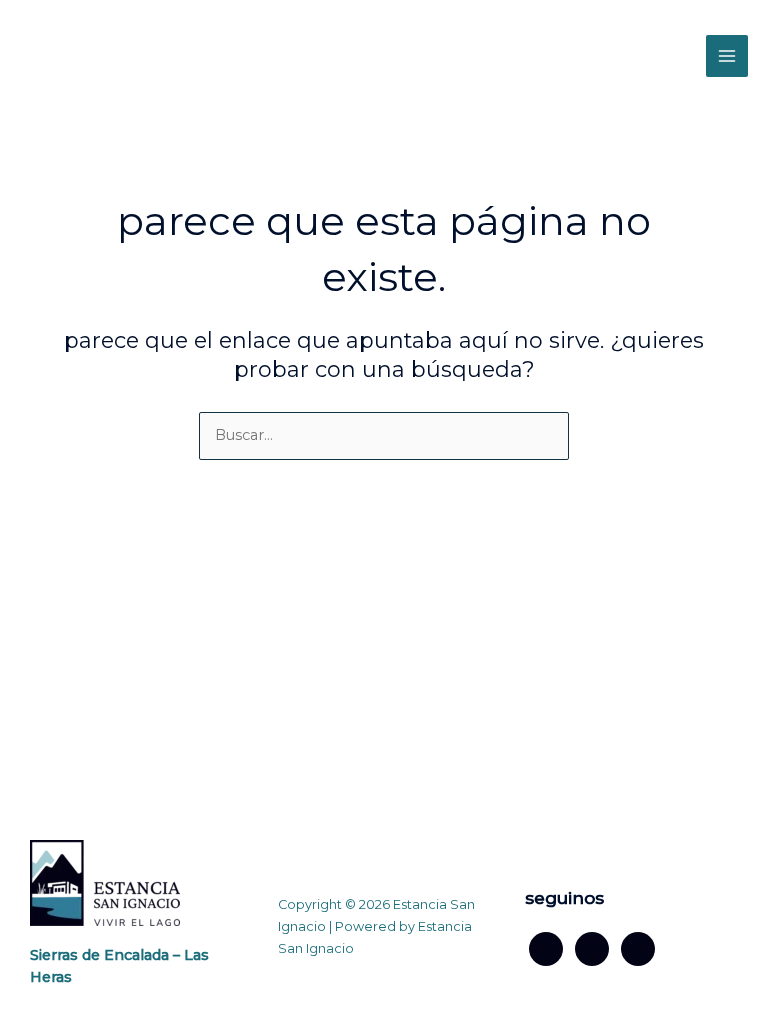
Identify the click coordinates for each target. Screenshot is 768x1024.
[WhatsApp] (638, 947)
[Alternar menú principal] (727, 56)
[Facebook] (546, 947)
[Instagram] (592, 947)
